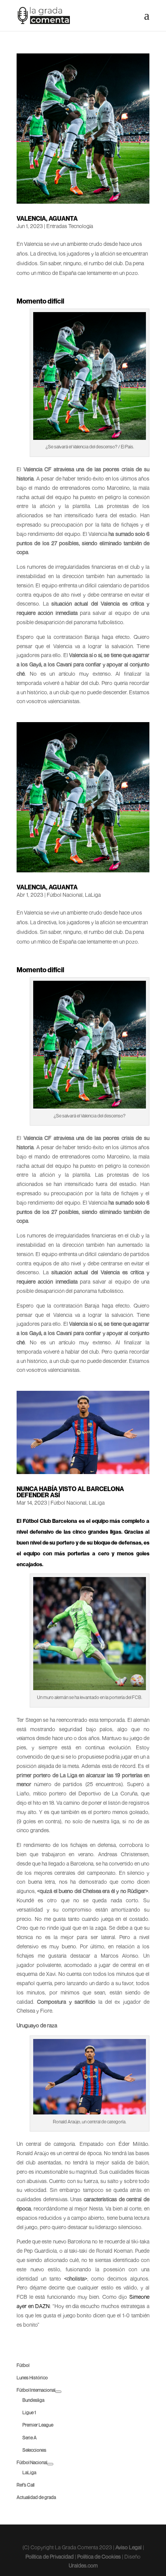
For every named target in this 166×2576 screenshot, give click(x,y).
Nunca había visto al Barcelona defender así (70, 1492)
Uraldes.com (83, 2565)
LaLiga (93, 895)
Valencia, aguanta (47, 218)
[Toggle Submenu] (58, 2392)
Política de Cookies (99, 2556)
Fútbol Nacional (65, 895)
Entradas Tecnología (70, 226)
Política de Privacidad (50, 2556)
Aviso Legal (129, 2547)
